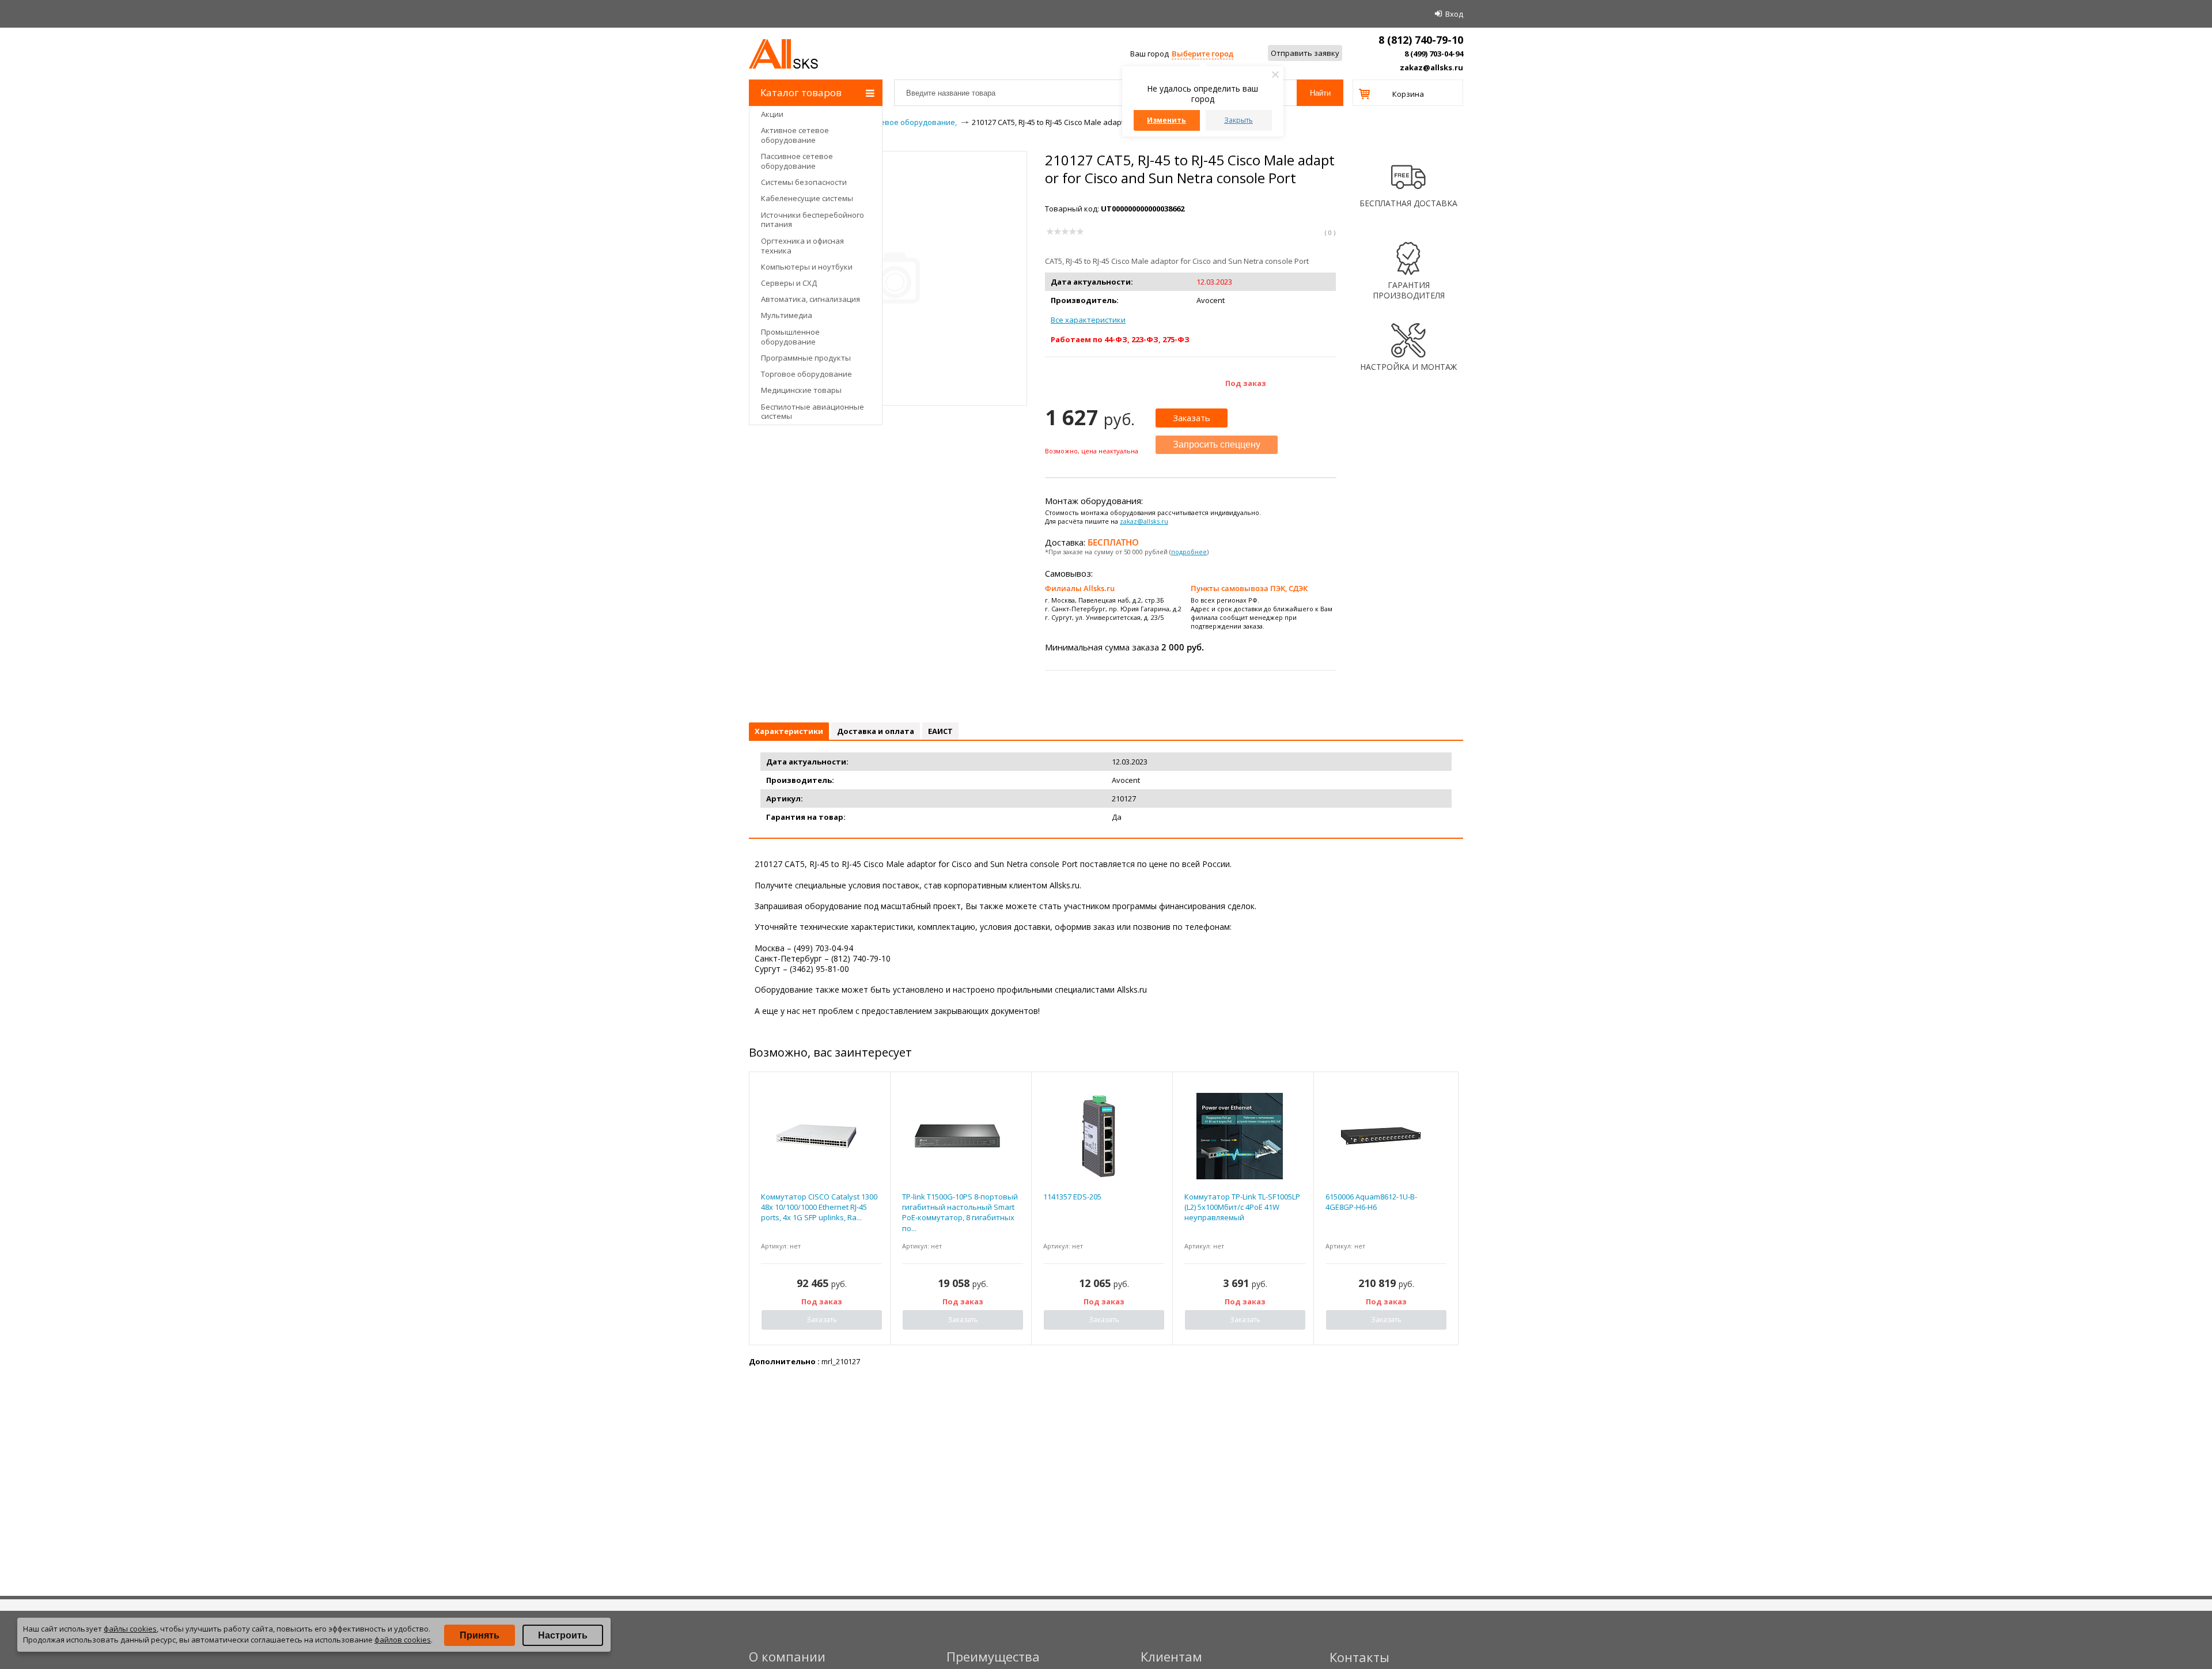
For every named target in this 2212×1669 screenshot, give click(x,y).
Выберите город (1202, 54)
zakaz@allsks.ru (1431, 67)
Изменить (1166, 120)
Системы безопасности (804, 182)
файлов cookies (403, 1640)
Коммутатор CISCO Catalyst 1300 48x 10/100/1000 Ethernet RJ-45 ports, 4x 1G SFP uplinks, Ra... (819, 1207)
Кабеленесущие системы (807, 198)
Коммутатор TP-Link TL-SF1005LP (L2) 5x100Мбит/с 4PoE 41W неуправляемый (1242, 1207)
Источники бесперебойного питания (813, 220)
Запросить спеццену (1217, 444)
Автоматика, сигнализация (810, 299)
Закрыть (1238, 120)
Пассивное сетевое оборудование (797, 161)
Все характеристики (1088, 320)
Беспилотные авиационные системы (813, 412)
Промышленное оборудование (790, 337)
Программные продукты (806, 358)
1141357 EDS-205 (1072, 1197)
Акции (772, 114)
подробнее (1189, 552)
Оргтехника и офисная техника (802, 246)
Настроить (563, 1635)
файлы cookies (130, 1629)
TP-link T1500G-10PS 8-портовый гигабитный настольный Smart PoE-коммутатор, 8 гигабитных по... (960, 1212)
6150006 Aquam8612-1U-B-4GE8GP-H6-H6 (1371, 1202)
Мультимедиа (787, 315)
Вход (1454, 14)
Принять (480, 1635)
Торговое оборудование (806, 374)
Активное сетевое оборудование (795, 135)
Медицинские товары (801, 390)
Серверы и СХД (789, 283)
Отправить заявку (1305, 53)
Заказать (1192, 418)
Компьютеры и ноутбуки (807, 267)
